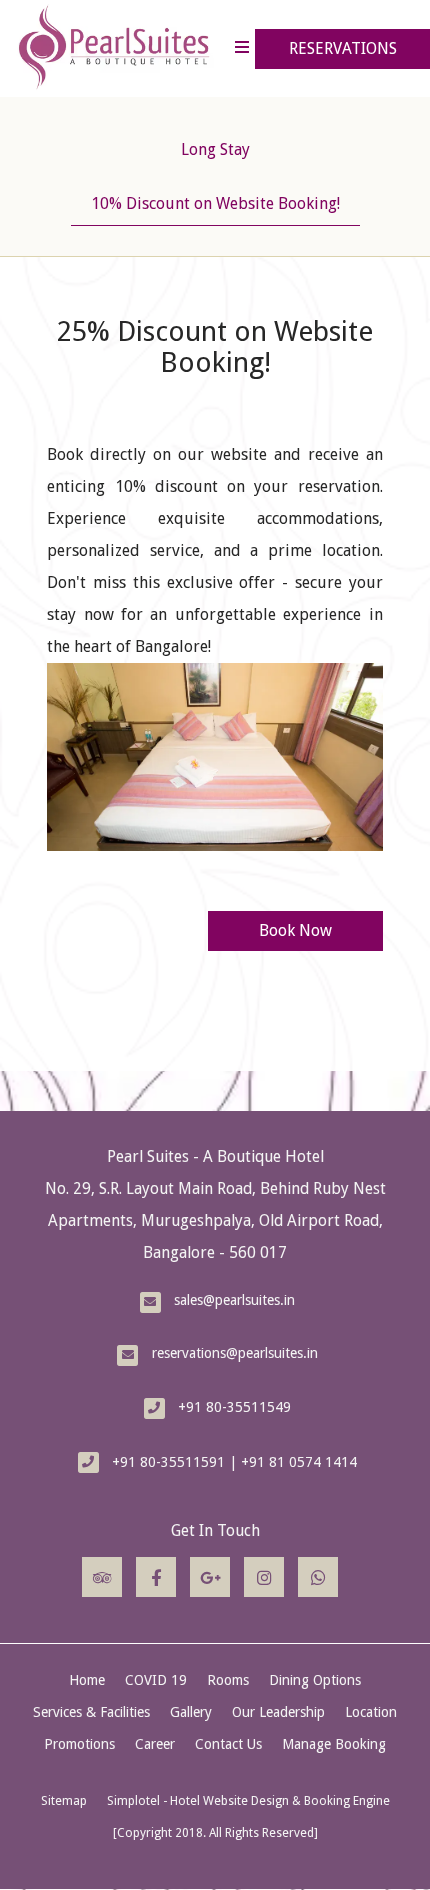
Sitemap (64, 1801)
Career (155, 1744)
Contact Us (228, 1744)
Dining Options (315, 1680)
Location (371, 1712)
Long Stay (215, 149)
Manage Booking (334, 1744)
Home (87, 1680)
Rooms (228, 1680)
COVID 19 (156, 1680)
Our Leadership (278, 1712)
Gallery (191, 1712)
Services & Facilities (91, 1712)
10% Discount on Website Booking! (215, 203)
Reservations (343, 48)
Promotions (79, 1744)
